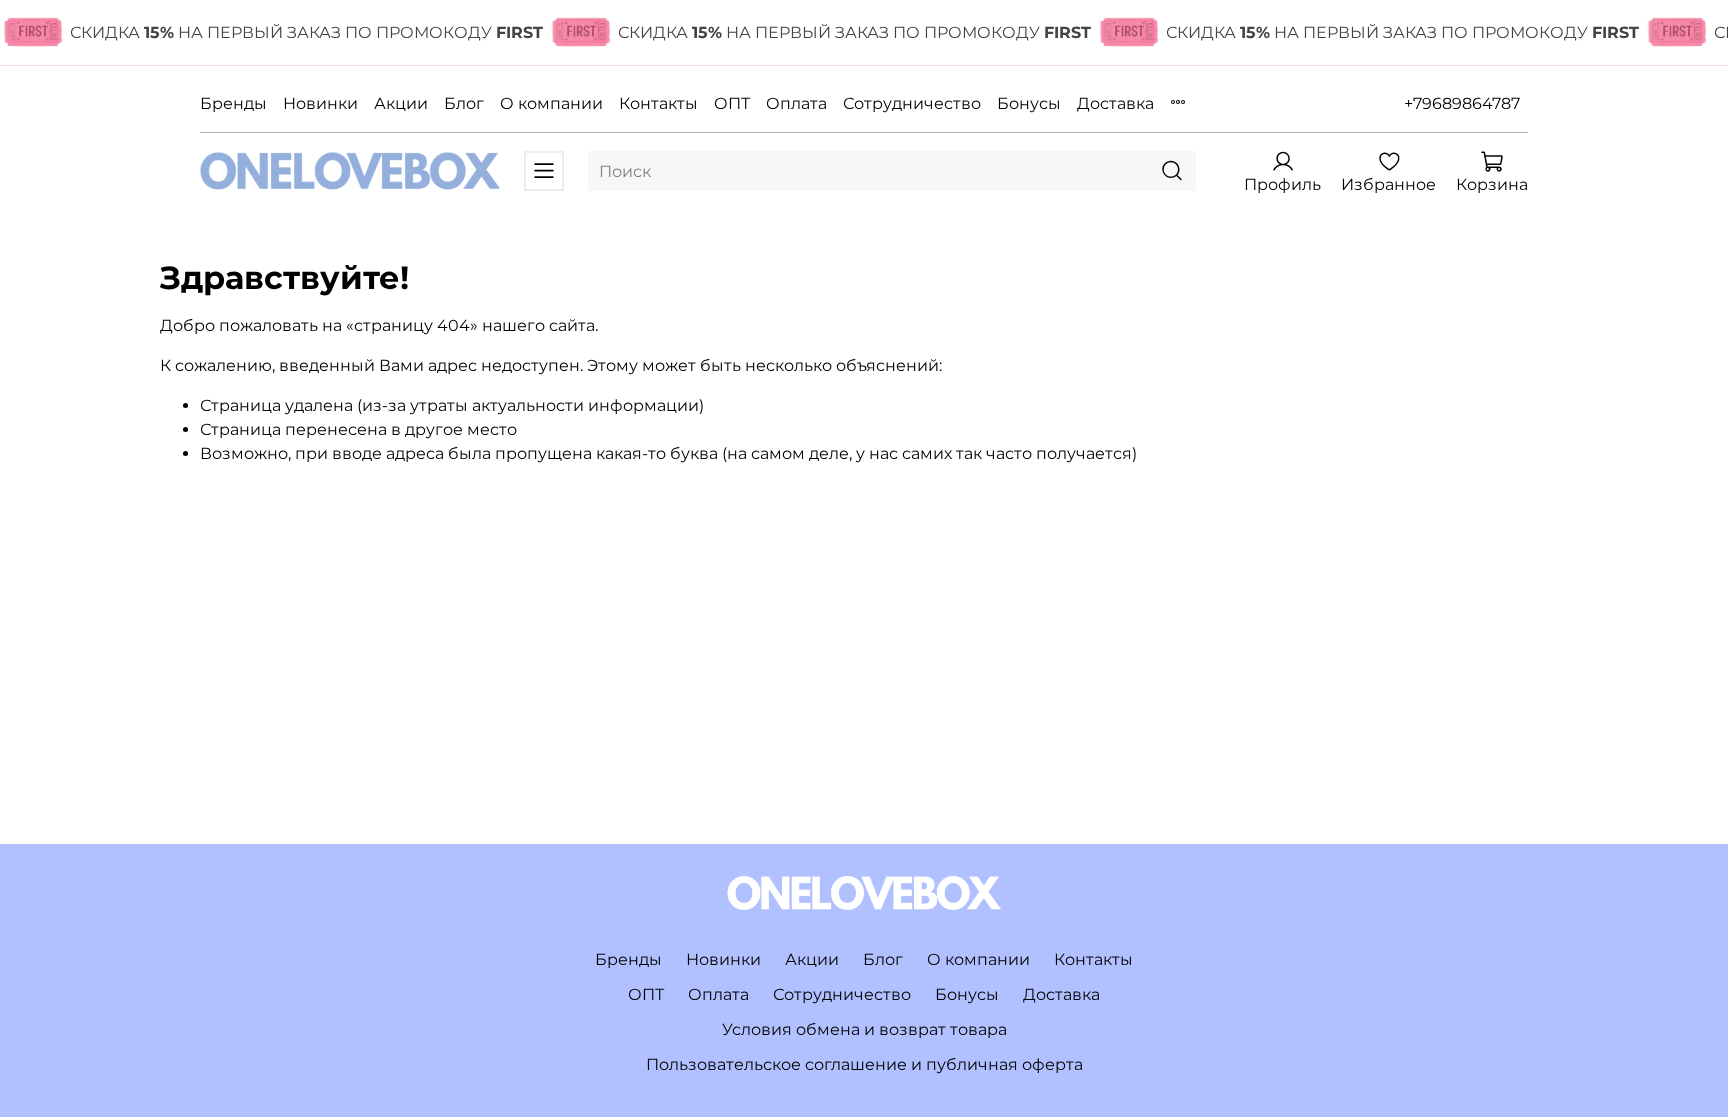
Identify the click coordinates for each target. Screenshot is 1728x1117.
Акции (401, 103)
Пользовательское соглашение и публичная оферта (864, 1064)
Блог (464, 103)
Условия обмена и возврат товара (864, 1029)
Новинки (320, 103)
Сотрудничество (912, 103)
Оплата (796, 103)
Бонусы (1029, 103)
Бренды (233, 103)
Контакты (658, 103)
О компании (551, 103)
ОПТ (732, 103)
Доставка (1115, 103)
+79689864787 (1462, 103)
